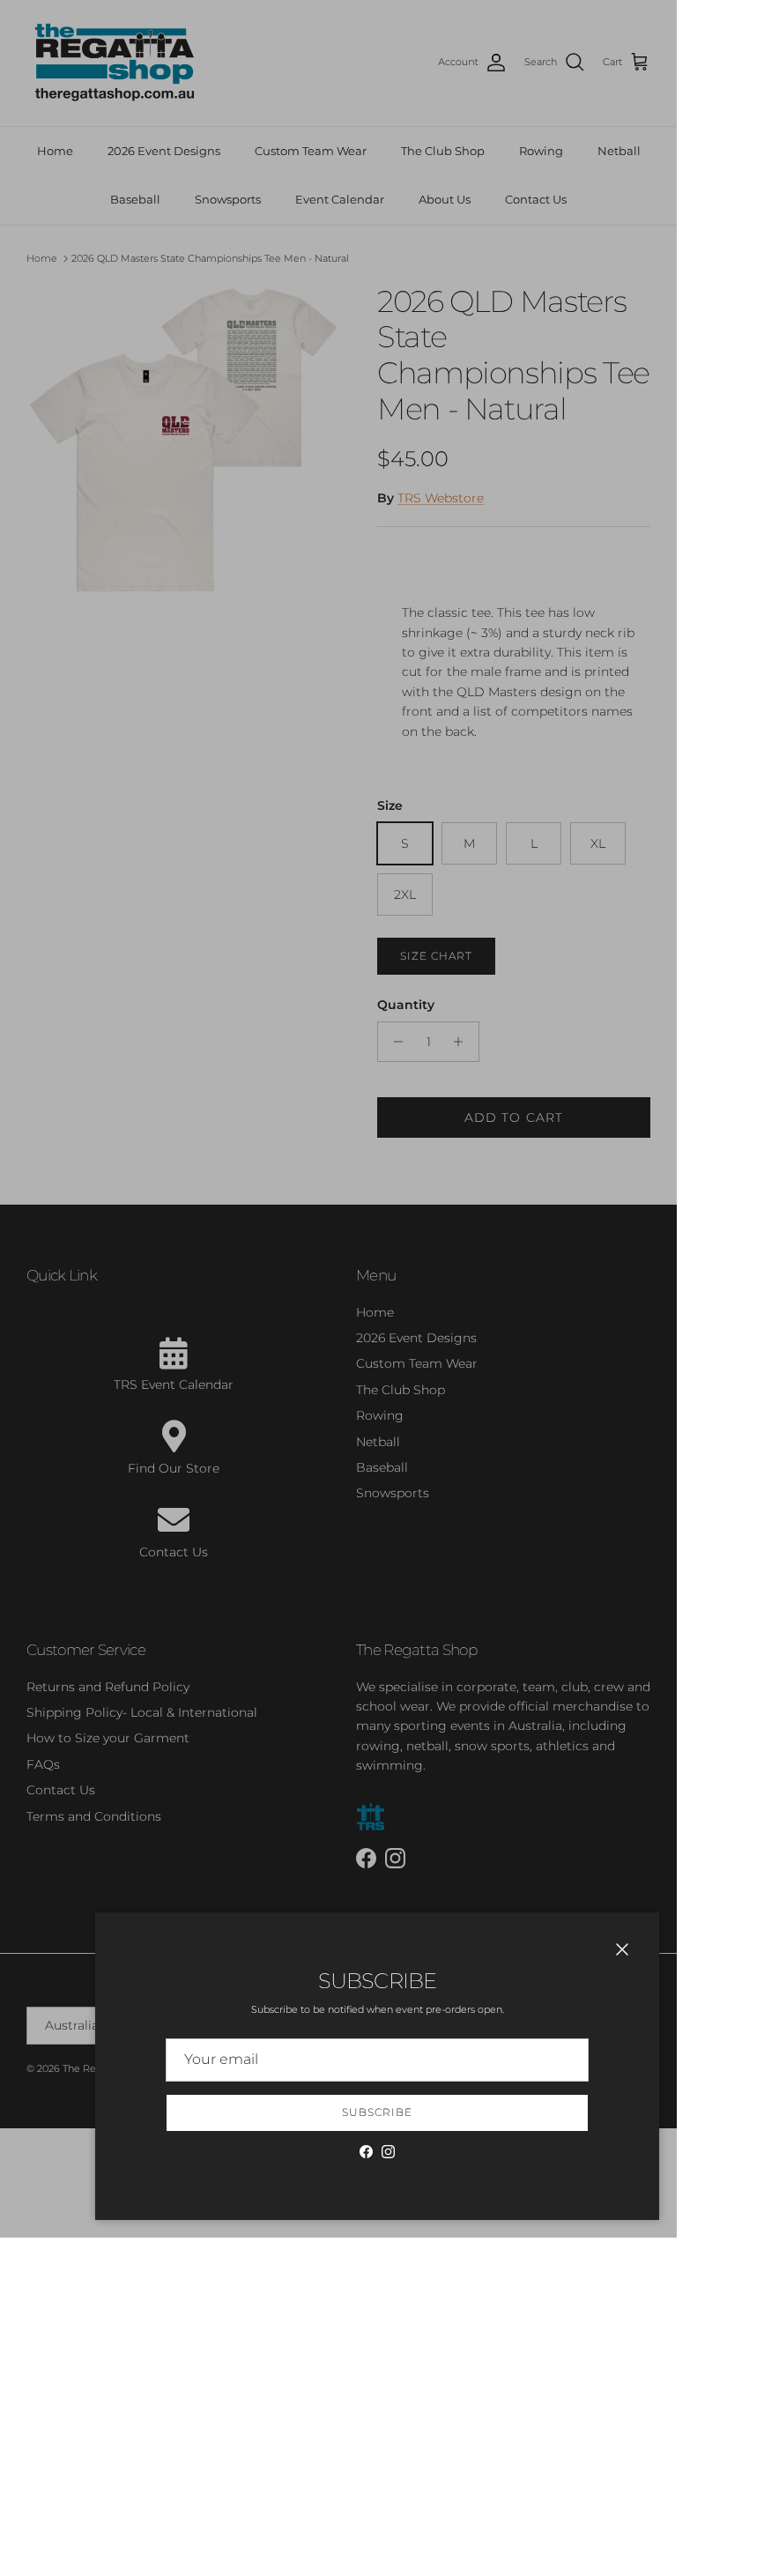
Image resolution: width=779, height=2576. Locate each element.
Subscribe (377, 2112)
